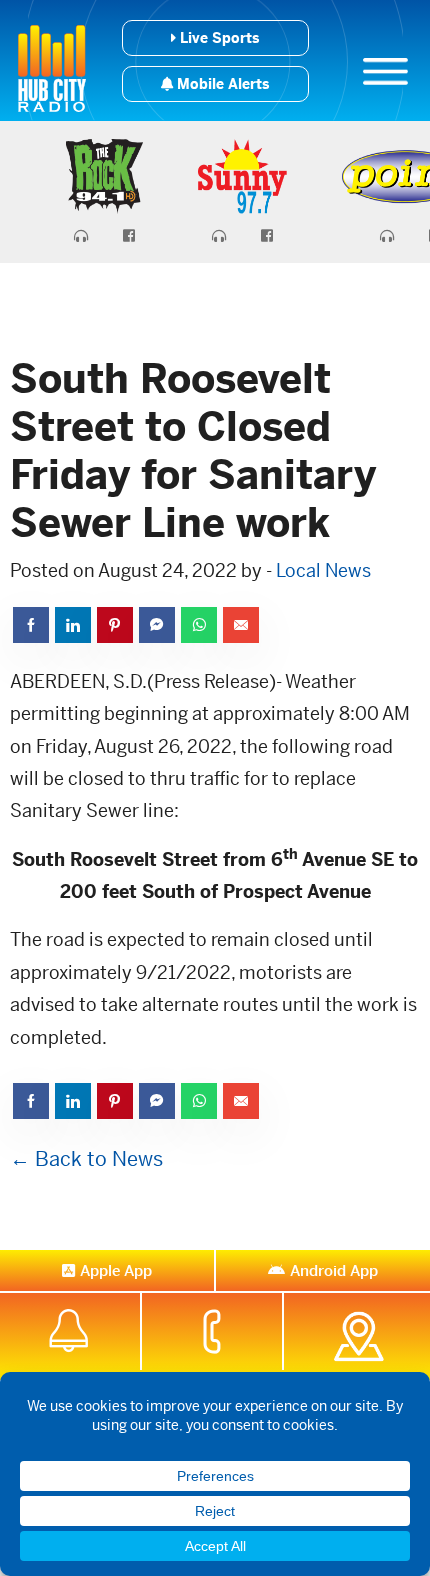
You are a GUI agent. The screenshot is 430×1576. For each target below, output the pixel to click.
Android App (334, 1270)
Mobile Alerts (221, 84)
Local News (323, 570)
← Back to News (86, 1159)
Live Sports (217, 38)
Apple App (116, 1270)
